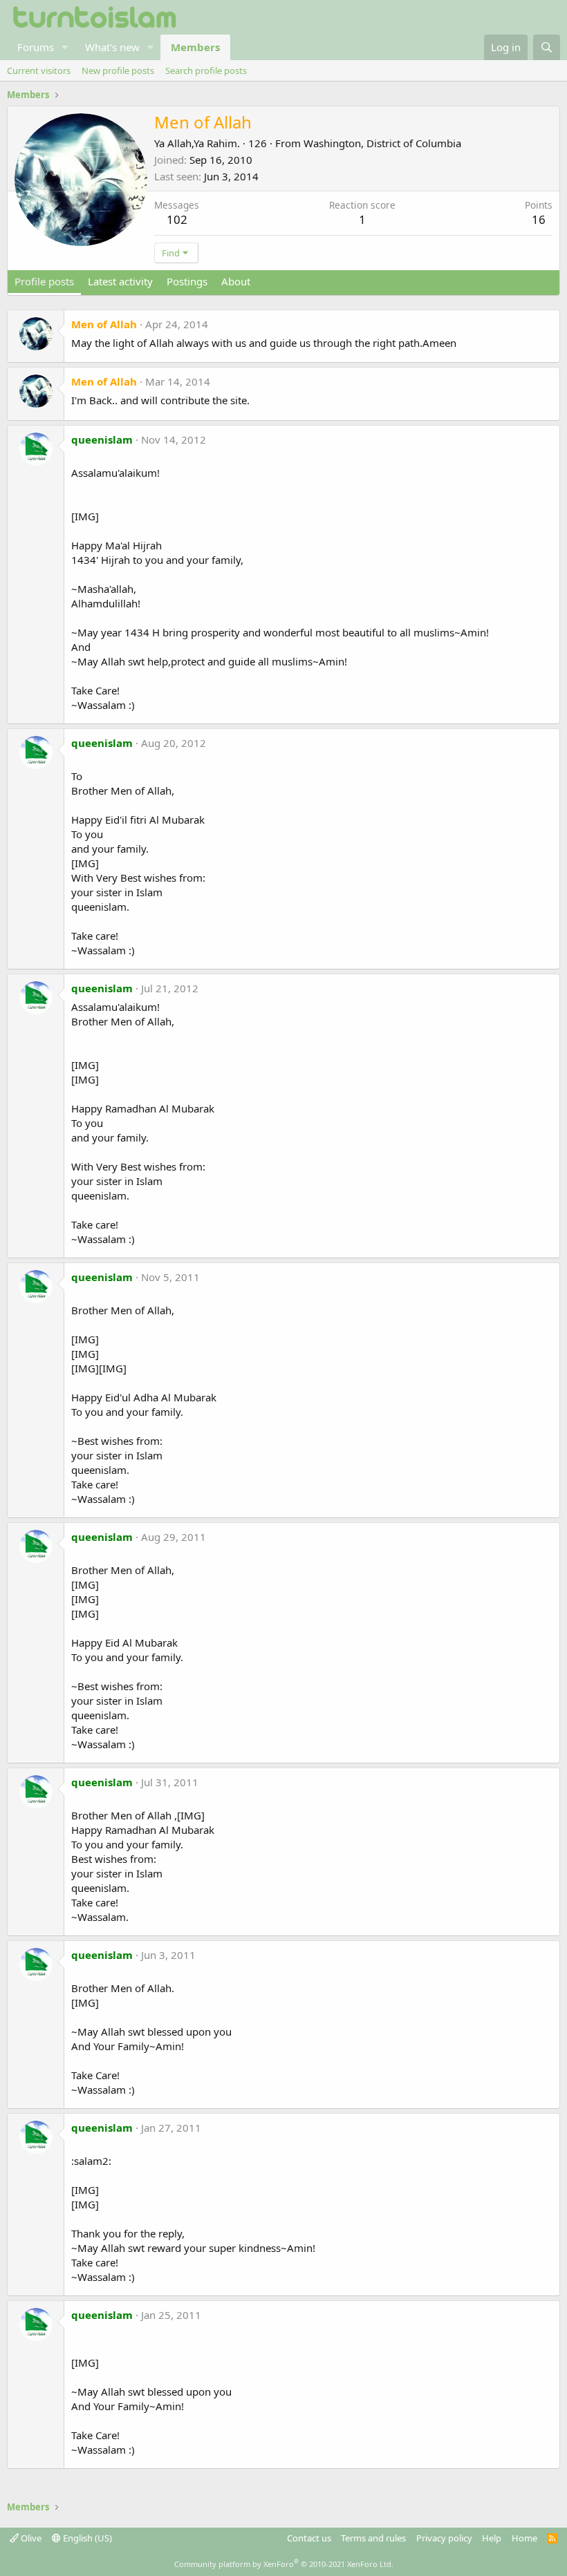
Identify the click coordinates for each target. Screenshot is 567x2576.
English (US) (86, 2538)
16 (539, 219)
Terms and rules (373, 2538)
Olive (30, 2538)
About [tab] (236, 281)
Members (195, 47)
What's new (112, 47)
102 (177, 219)
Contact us (309, 2538)
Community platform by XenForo (284, 2564)
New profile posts (118, 70)
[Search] (547, 47)
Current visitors (39, 70)
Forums (36, 47)
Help (492, 2538)
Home (524, 2538)
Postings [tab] (187, 281)
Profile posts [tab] (44, 281)
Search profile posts (206, 70)
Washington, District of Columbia (382, 143)
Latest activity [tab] (120, 281)
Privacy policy (444, 2538)
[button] (65, 47)
